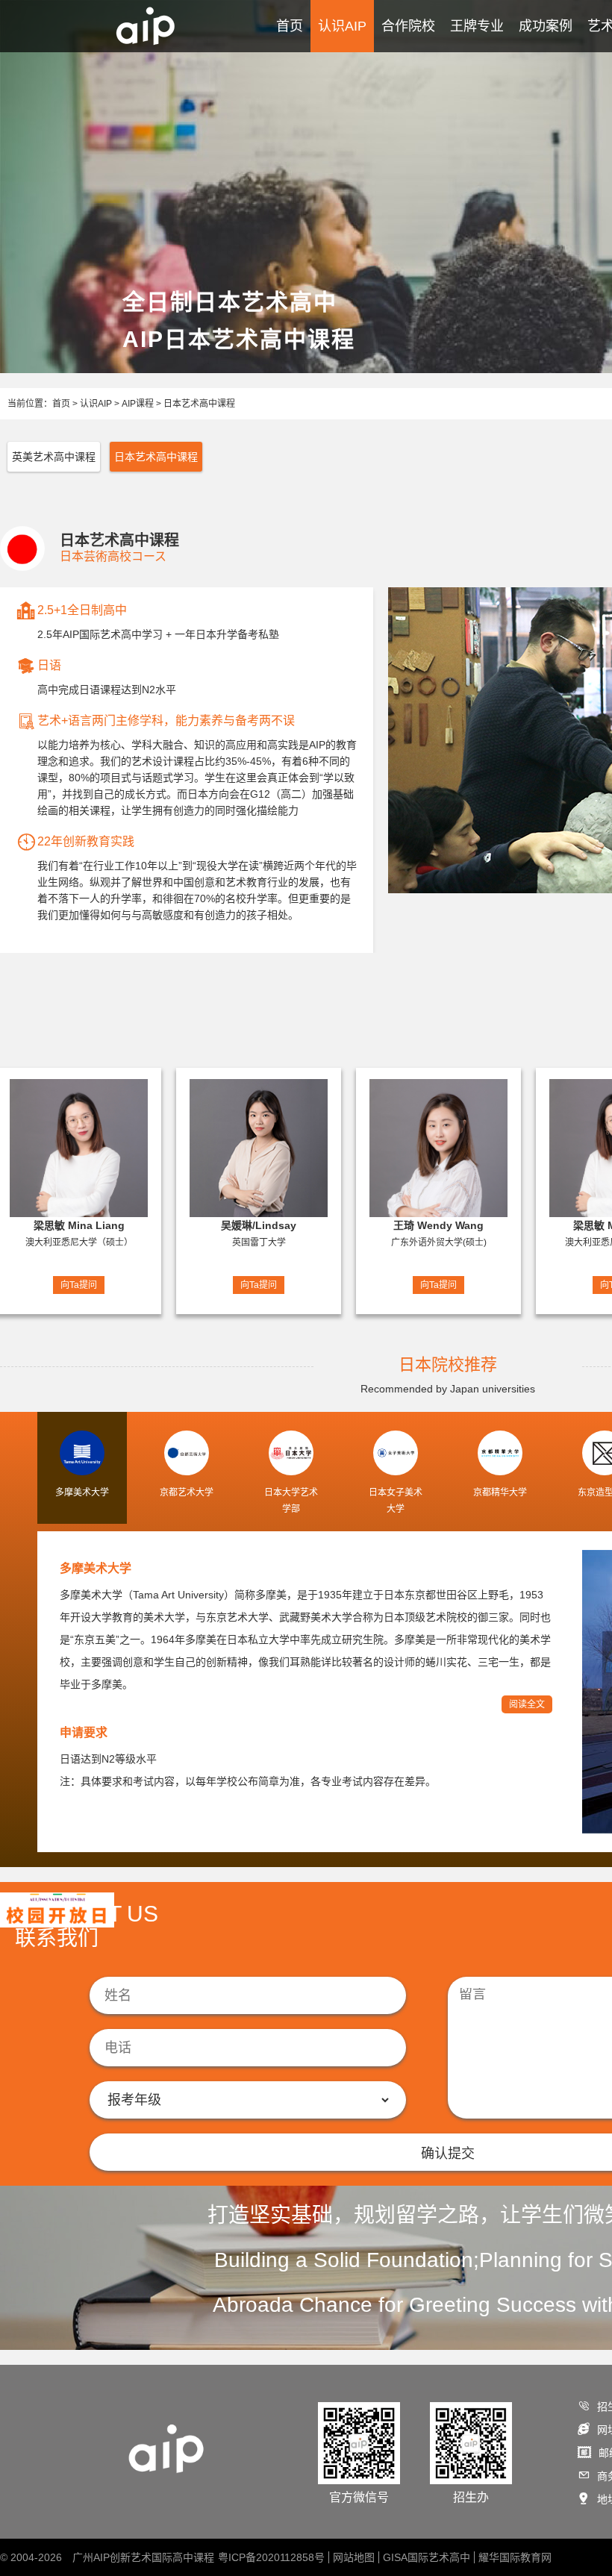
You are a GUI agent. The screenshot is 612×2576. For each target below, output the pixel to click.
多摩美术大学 (96, 1568)
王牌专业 (477, 26)
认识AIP (342, 26)
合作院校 (408, 26)
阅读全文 (527, 1704)
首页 (290, 26)
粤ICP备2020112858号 (271, 2557)
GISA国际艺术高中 (427, 2557)
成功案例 (546, 26)
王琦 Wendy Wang (438, 1225)
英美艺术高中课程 (54, 457)
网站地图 (354, 2557)
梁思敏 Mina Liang (79, 1225)
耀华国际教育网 (515, 2557)
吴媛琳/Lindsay (259, 1225)
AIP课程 (138, 404)
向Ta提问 (79, 1285)
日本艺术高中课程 (199, 404)
